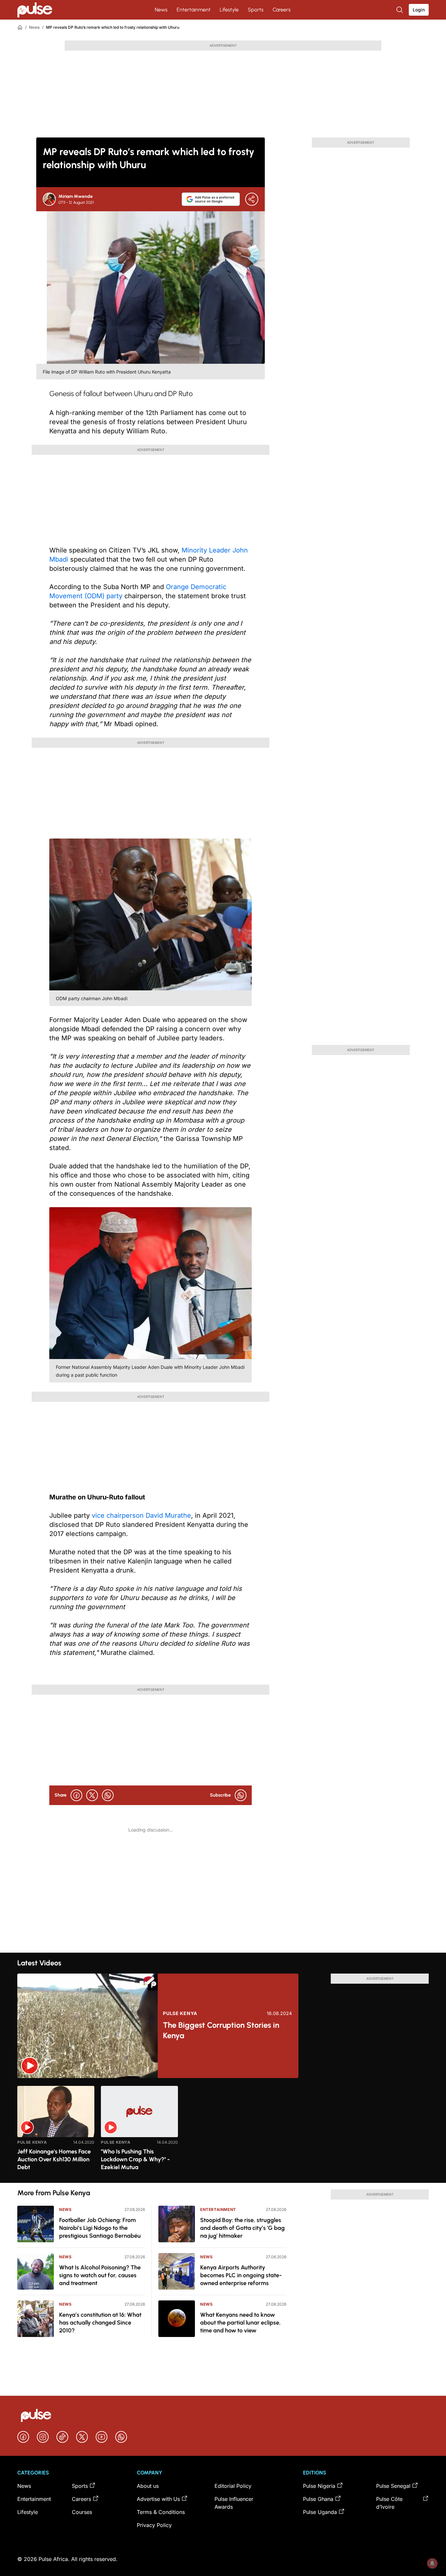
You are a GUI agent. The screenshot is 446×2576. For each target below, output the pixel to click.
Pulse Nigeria (319, 2486)
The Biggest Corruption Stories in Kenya (221, 2030)
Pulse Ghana (318, 2499)
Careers (282, 10)
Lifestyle (229, 10)
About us (148, 2486)
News (161, 10)
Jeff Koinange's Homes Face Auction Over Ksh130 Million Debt (54, 2159)
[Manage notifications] (432, 2563)
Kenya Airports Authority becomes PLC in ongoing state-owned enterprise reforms (241, 2275)
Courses (82, 2512)
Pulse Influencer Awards (234, 2503)
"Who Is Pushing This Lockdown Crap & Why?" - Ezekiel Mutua (135, 2159)
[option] (56, 2132)
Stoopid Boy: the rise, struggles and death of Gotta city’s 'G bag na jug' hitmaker (242, 2228)
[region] (223, 2130)
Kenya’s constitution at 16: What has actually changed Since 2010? (100, 2323)
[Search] (400, 10)
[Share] (252, 199)
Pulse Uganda (320, 2512)
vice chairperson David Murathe (141, 1515)
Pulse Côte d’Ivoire (389, 2503)
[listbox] (223, 2130)
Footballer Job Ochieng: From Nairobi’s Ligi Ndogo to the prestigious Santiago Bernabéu (100, 2228)
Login (419, 10)
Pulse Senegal (393, 2486)
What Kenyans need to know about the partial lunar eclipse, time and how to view (240, 2323)
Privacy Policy (154, 2525)
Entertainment (194, 10)
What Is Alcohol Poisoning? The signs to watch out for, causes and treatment (100, 2275)
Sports (256, 10)
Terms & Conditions (161, 2512)
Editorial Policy (233, 2486)
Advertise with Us (158, 2499)
